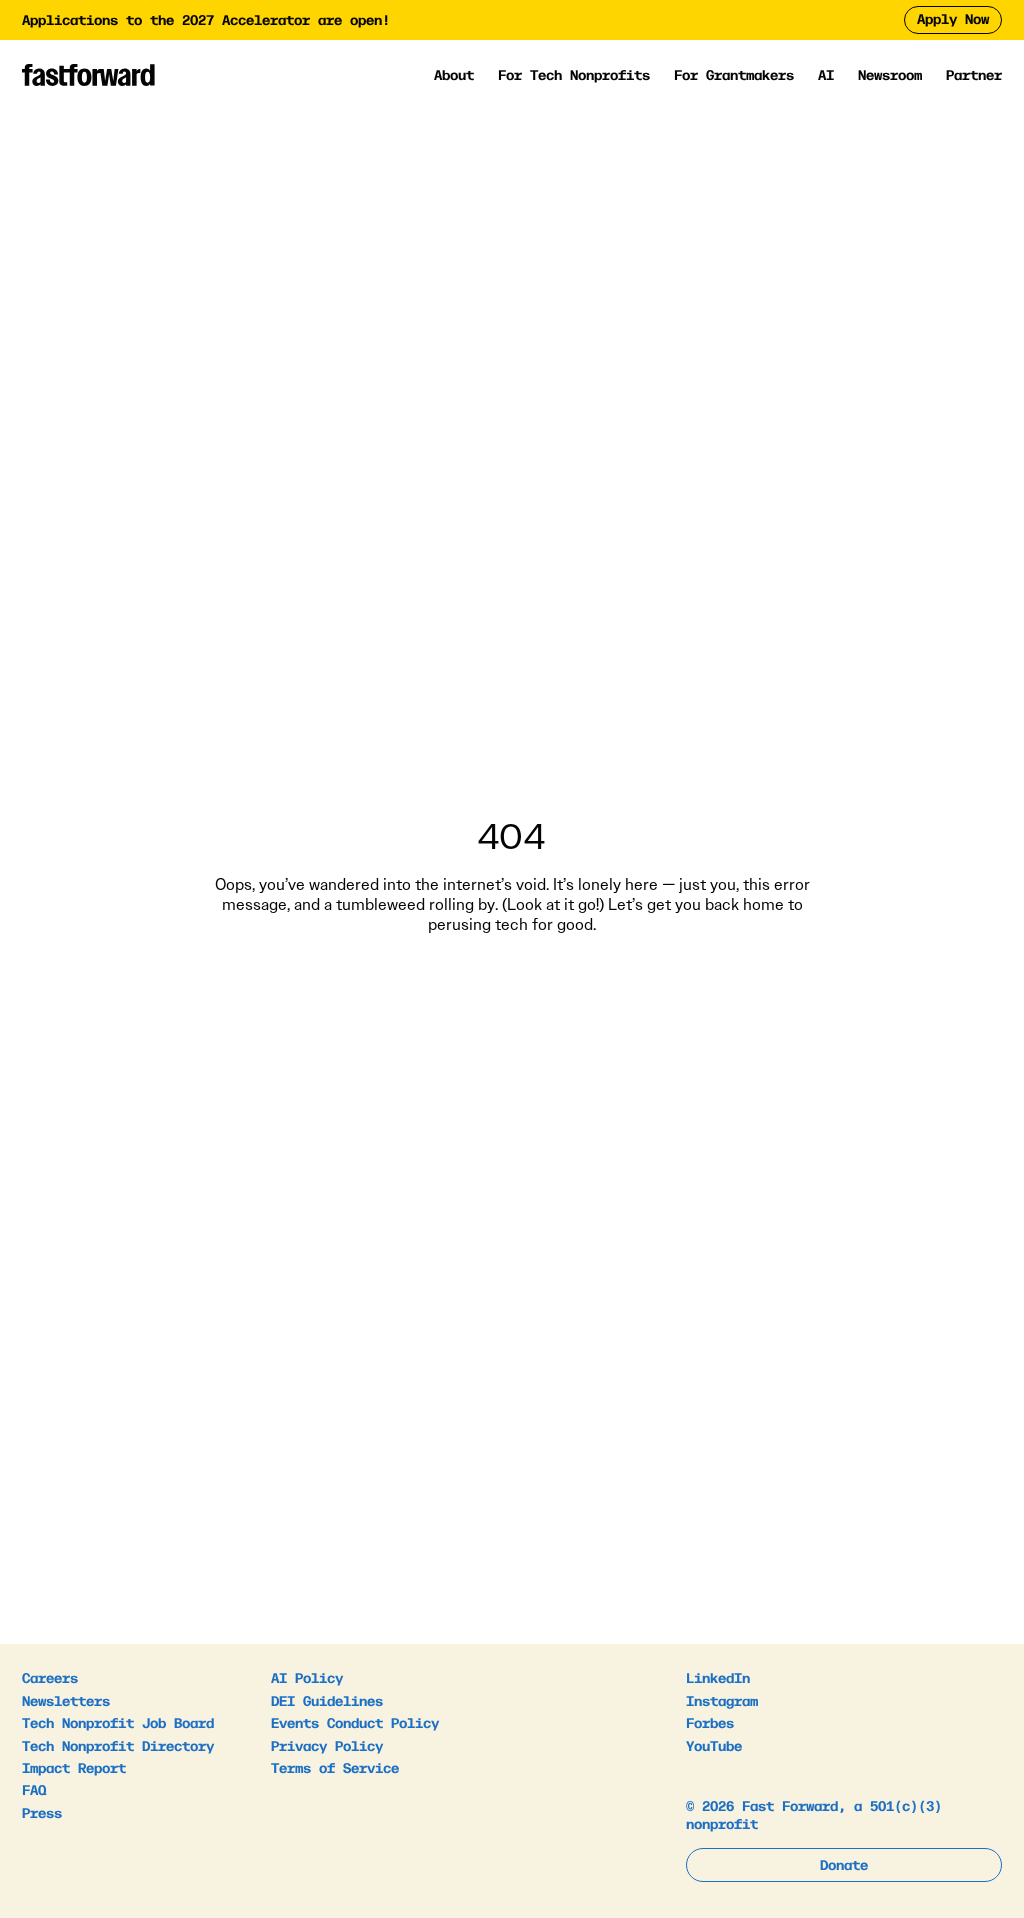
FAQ (34, 1789)
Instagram (722, 1700)
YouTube (714, 1745)
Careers (50, 1677)
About (454, 75)
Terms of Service (335, 1767)
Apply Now (953, 18)
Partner (974, 74)
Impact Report (74, 1767)
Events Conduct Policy (355, 1722)
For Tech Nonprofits (574, 75)
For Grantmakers (734, 75)
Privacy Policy (327, 1745)
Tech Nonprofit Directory (118, 1745)
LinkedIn (718, 1677)
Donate (844, 1864)
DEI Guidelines (327, 1700)
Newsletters (66, 1700)
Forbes (710, 1722)
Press (42, 1812)
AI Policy (307, 1677)
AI (826, 75)
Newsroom (890, 74)
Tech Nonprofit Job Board (118, 1722)
